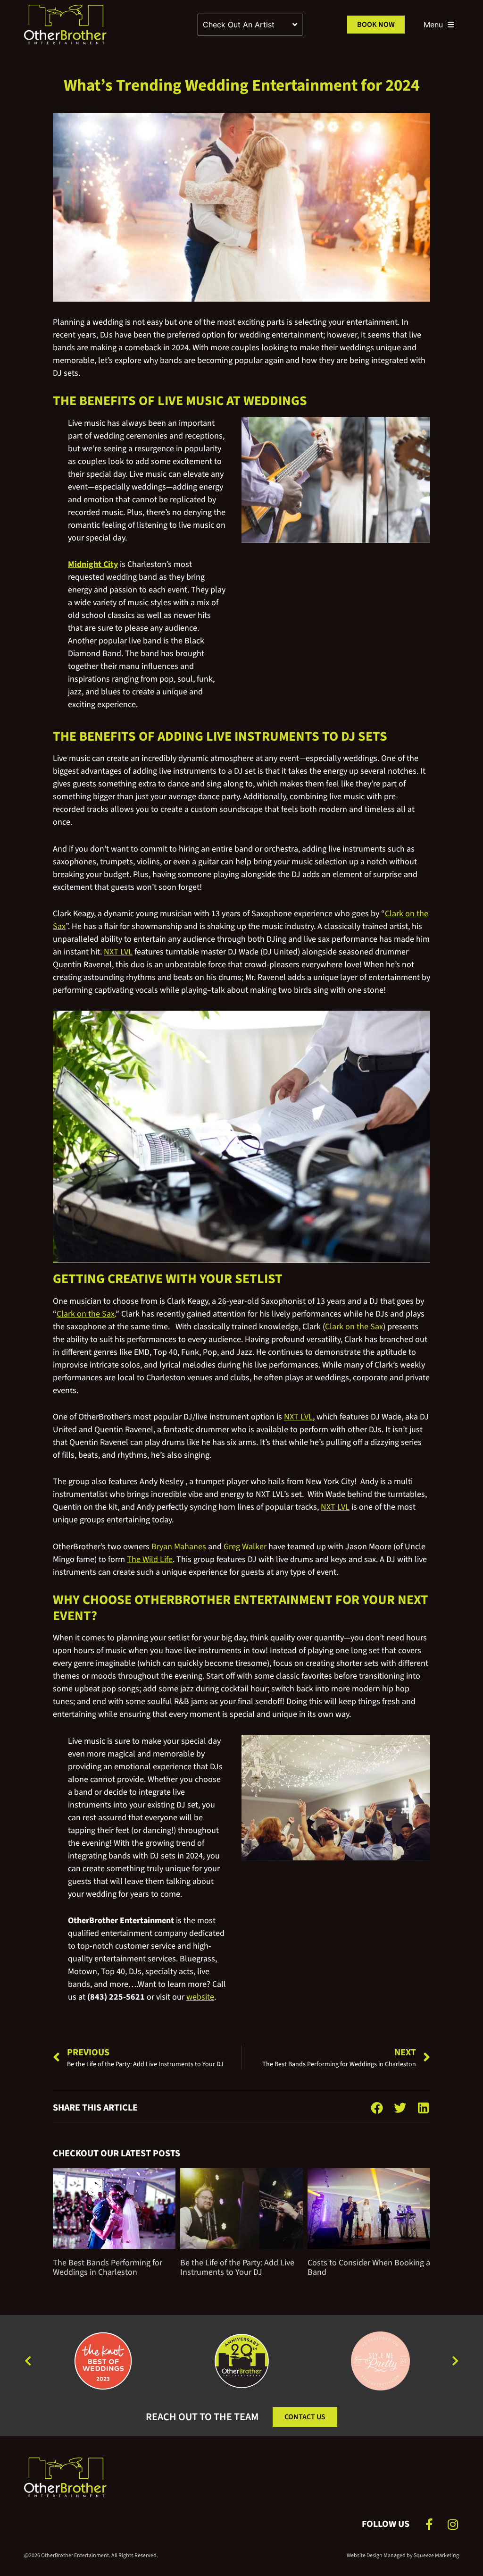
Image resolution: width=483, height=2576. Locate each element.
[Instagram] (453, 2524)
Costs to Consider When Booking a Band (369, 2268)
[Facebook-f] (429, 2524)
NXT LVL (118, 952)
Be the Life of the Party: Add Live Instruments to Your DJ (237, 2268)
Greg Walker (245, 1547)
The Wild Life (150, 1559)
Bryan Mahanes (179, 1547)
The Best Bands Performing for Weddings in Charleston (108, 2268)
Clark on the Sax (86, 1314)
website (200, 1997)
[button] (377, 2107)
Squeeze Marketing (436, 2555)
